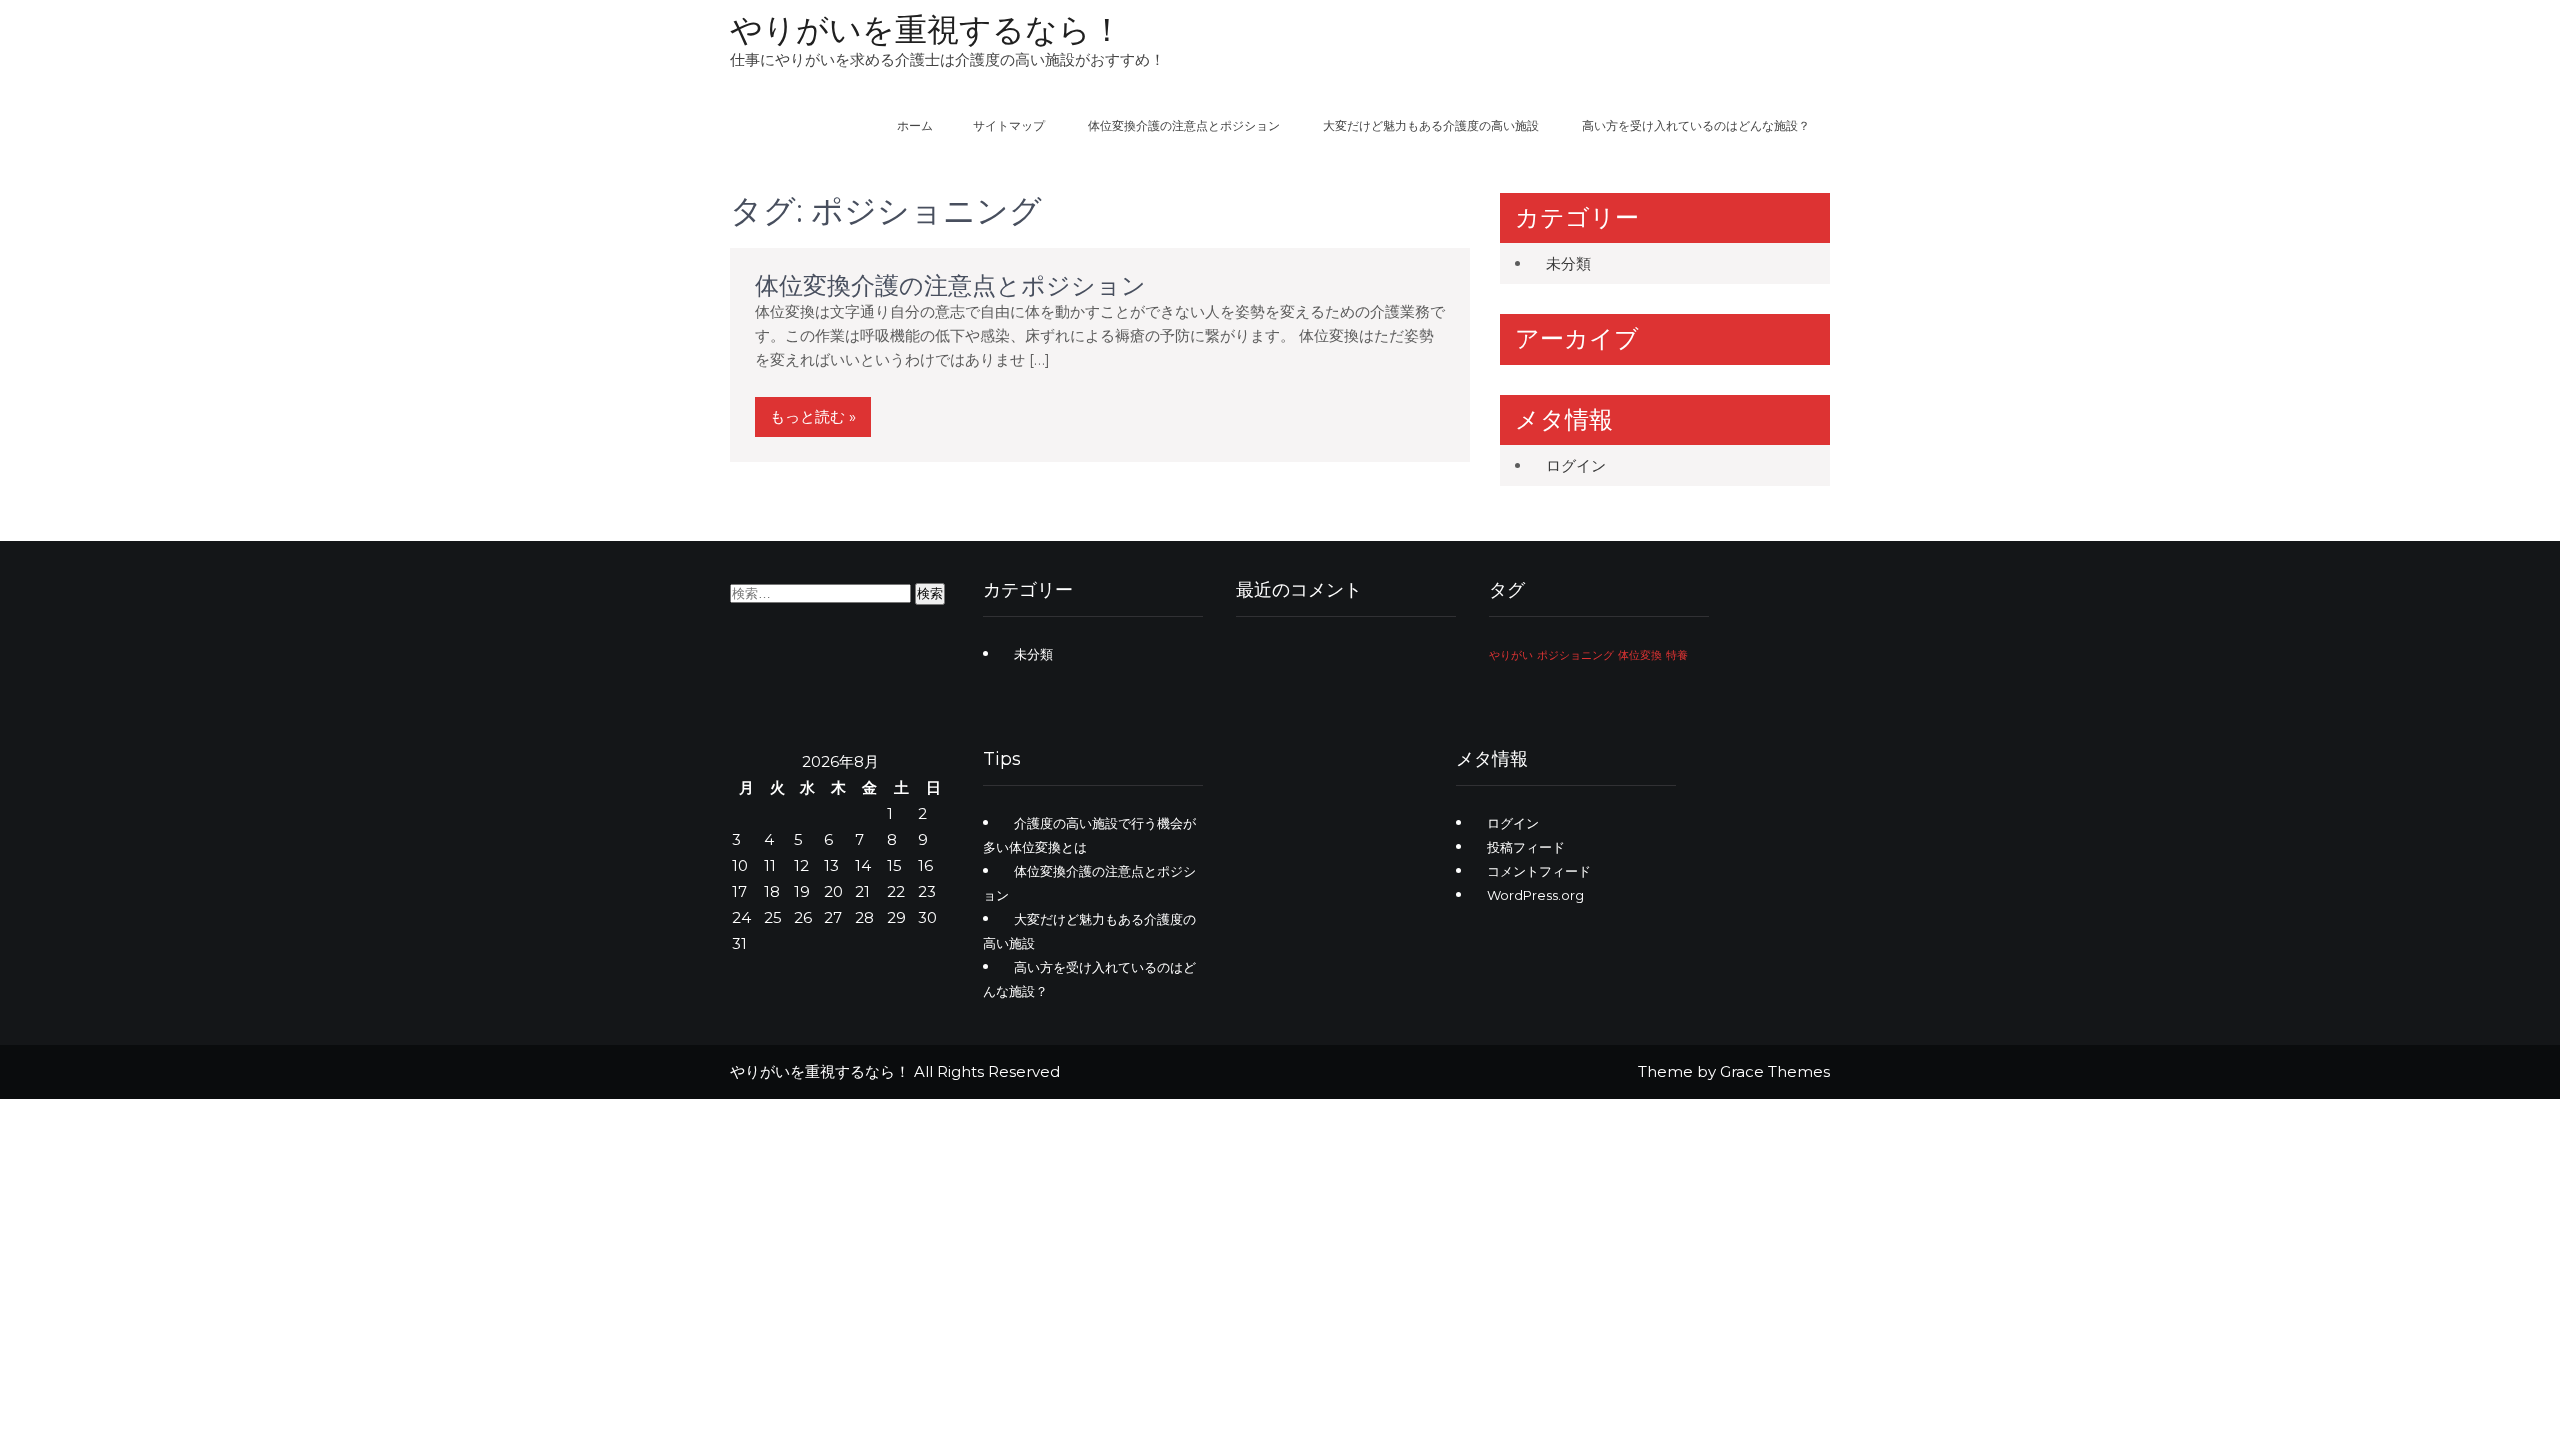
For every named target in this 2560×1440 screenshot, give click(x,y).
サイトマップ (1009, 125)
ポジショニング (1575, 655)
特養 (1677, 655)
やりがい (1511, 655)
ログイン (1576, 465)
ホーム (915, 125)
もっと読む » (813, 416)
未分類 (1568, 263)
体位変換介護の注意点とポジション (1184, 125)
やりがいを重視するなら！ (926, 29)
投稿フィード (1526, 847)
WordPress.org (1535, 895)
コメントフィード (1539, 871)
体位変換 (1640, 655)
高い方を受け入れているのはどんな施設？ (1696, 125)
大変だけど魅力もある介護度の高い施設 (1431, 125)
